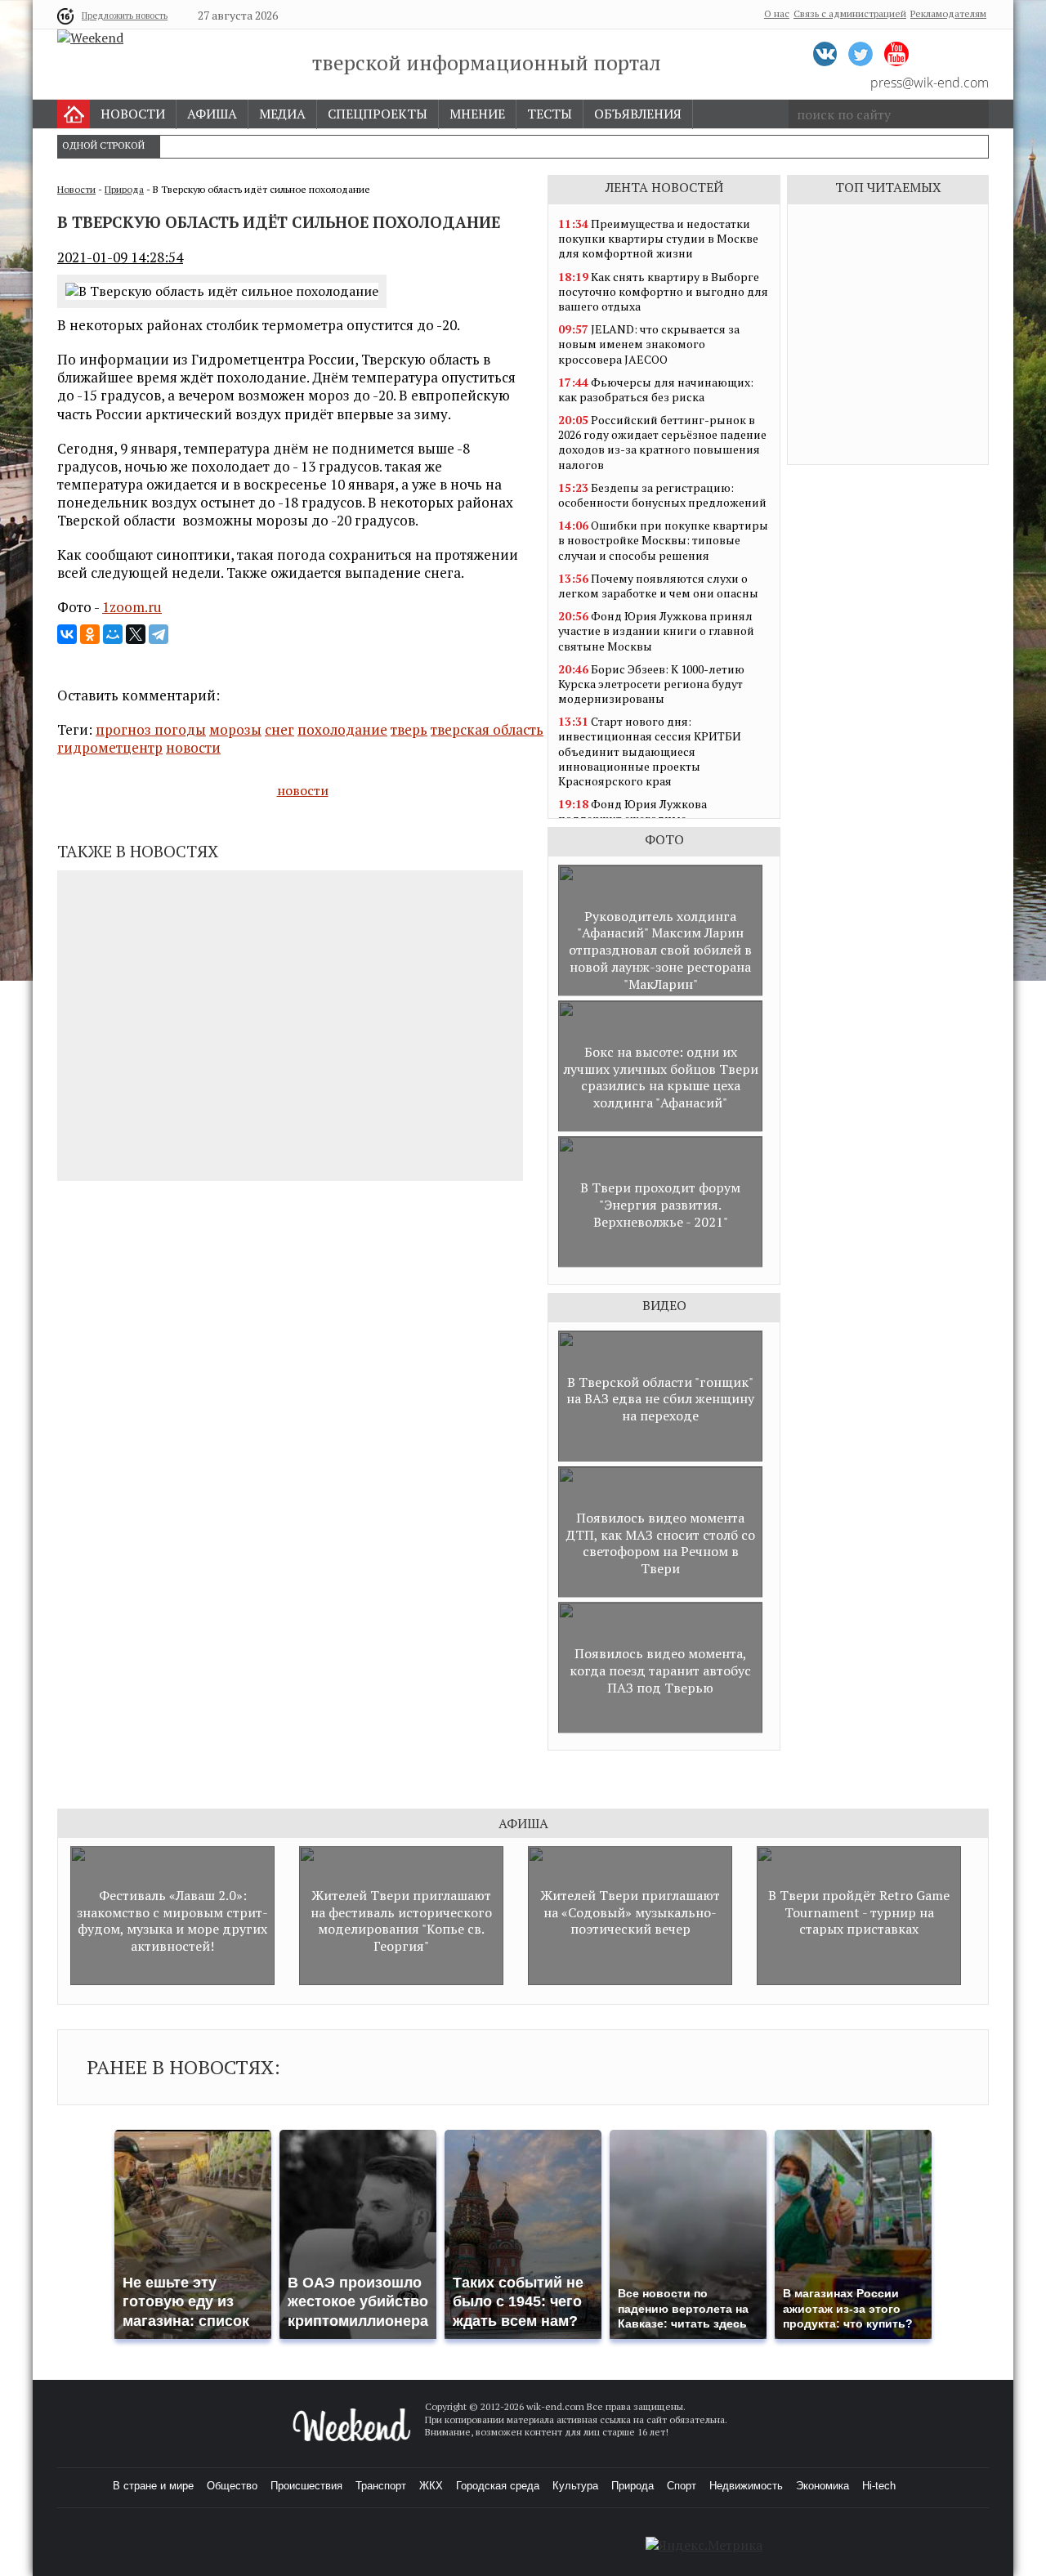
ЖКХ (431, 2486)
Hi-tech (879, 2486)
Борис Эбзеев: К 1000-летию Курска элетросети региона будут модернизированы (651, 684)
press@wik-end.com (930, 83)
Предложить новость (125, 16)
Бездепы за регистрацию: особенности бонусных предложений (662, 495)
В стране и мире (153, 2486)
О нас (777, 13)
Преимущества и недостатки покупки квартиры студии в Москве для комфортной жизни (658, 238)
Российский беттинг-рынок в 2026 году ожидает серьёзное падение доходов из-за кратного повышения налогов (662, 442)
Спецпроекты (378, 114)
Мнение (477, 114)
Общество (232, 2486)
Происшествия (306, 2486)
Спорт (682, 2486)
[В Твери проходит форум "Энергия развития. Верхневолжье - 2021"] (660, 1263)
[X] (136, 634)
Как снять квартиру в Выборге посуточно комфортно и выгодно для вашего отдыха (663, 291)
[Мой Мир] (113, 634)
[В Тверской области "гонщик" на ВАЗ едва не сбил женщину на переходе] (660, 1458)
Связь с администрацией (850, 13)
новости (193, 747)
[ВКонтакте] (67, 634)
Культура (575, 2486)
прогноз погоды (151, 729)
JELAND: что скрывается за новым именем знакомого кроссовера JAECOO (649, 344)
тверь (409, 729)
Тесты (550, 114)
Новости (133, 114)
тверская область (487, 729)
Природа (124, 189)
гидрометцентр (110, 747)
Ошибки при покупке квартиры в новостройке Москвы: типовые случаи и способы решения (663, 540)
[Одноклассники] (90, 634)
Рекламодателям (948, 13)
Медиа (282, 114)
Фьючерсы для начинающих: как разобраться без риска (656, 389)
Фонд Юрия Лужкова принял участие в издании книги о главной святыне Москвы (656, 631)
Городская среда (498, 2486)
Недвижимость (746, 2486)
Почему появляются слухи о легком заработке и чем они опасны (658, 586)
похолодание (342, 729)
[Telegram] (159, 634)
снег (279, 729)
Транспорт (381, 2486)
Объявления (638, 114)
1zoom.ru (132, 607)
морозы (235, 729)
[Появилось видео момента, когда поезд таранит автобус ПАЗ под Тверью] (660, 1729)
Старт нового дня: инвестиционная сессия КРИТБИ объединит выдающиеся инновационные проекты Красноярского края (650, 751)
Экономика (822, 2486)
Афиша (212, 114)
